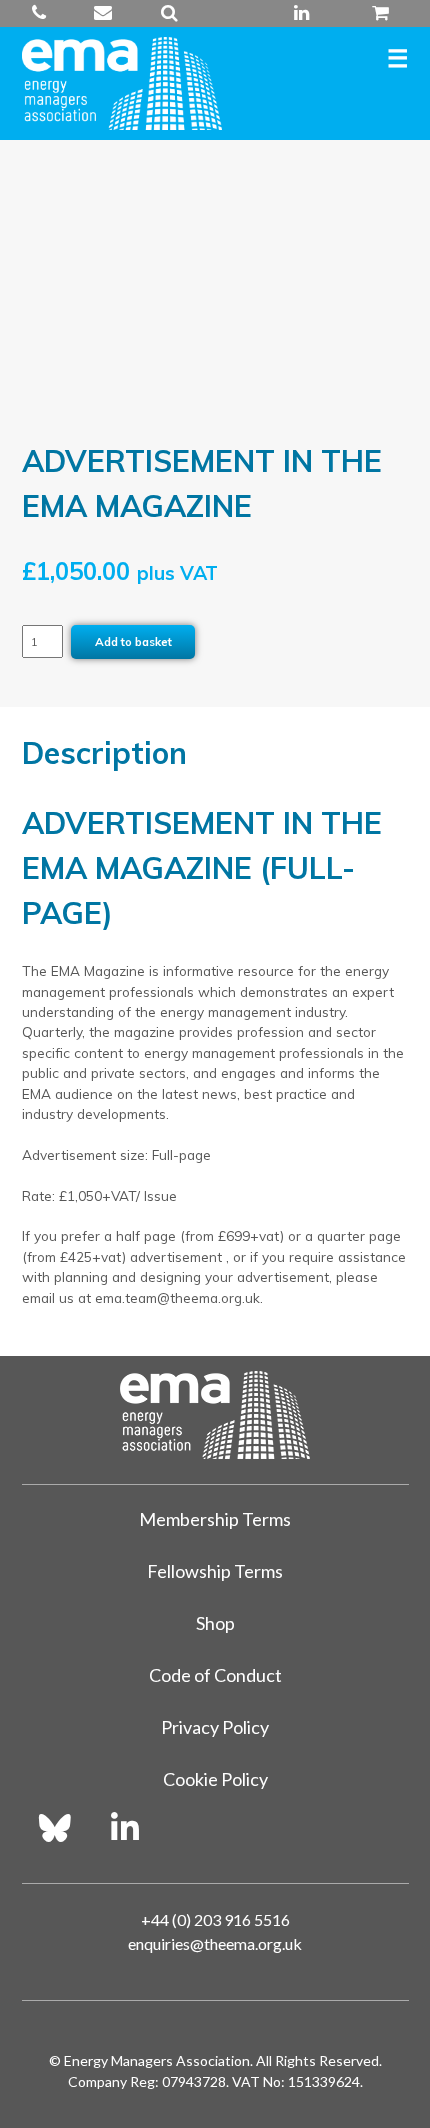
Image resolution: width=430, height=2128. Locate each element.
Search (169, 13)
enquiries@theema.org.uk (103, 13)
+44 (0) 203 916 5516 (48, 13)
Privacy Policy (215, 1727)
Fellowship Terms (215, 1571)
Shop (215, 1623)
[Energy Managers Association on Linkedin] (125, 1828)
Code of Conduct (215, 1675)
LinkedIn (301, 13)
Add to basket (133, 641)
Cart (373, 13)
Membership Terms (215, 1519)
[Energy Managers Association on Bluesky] (55, 1828)
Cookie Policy (215, 1779)
